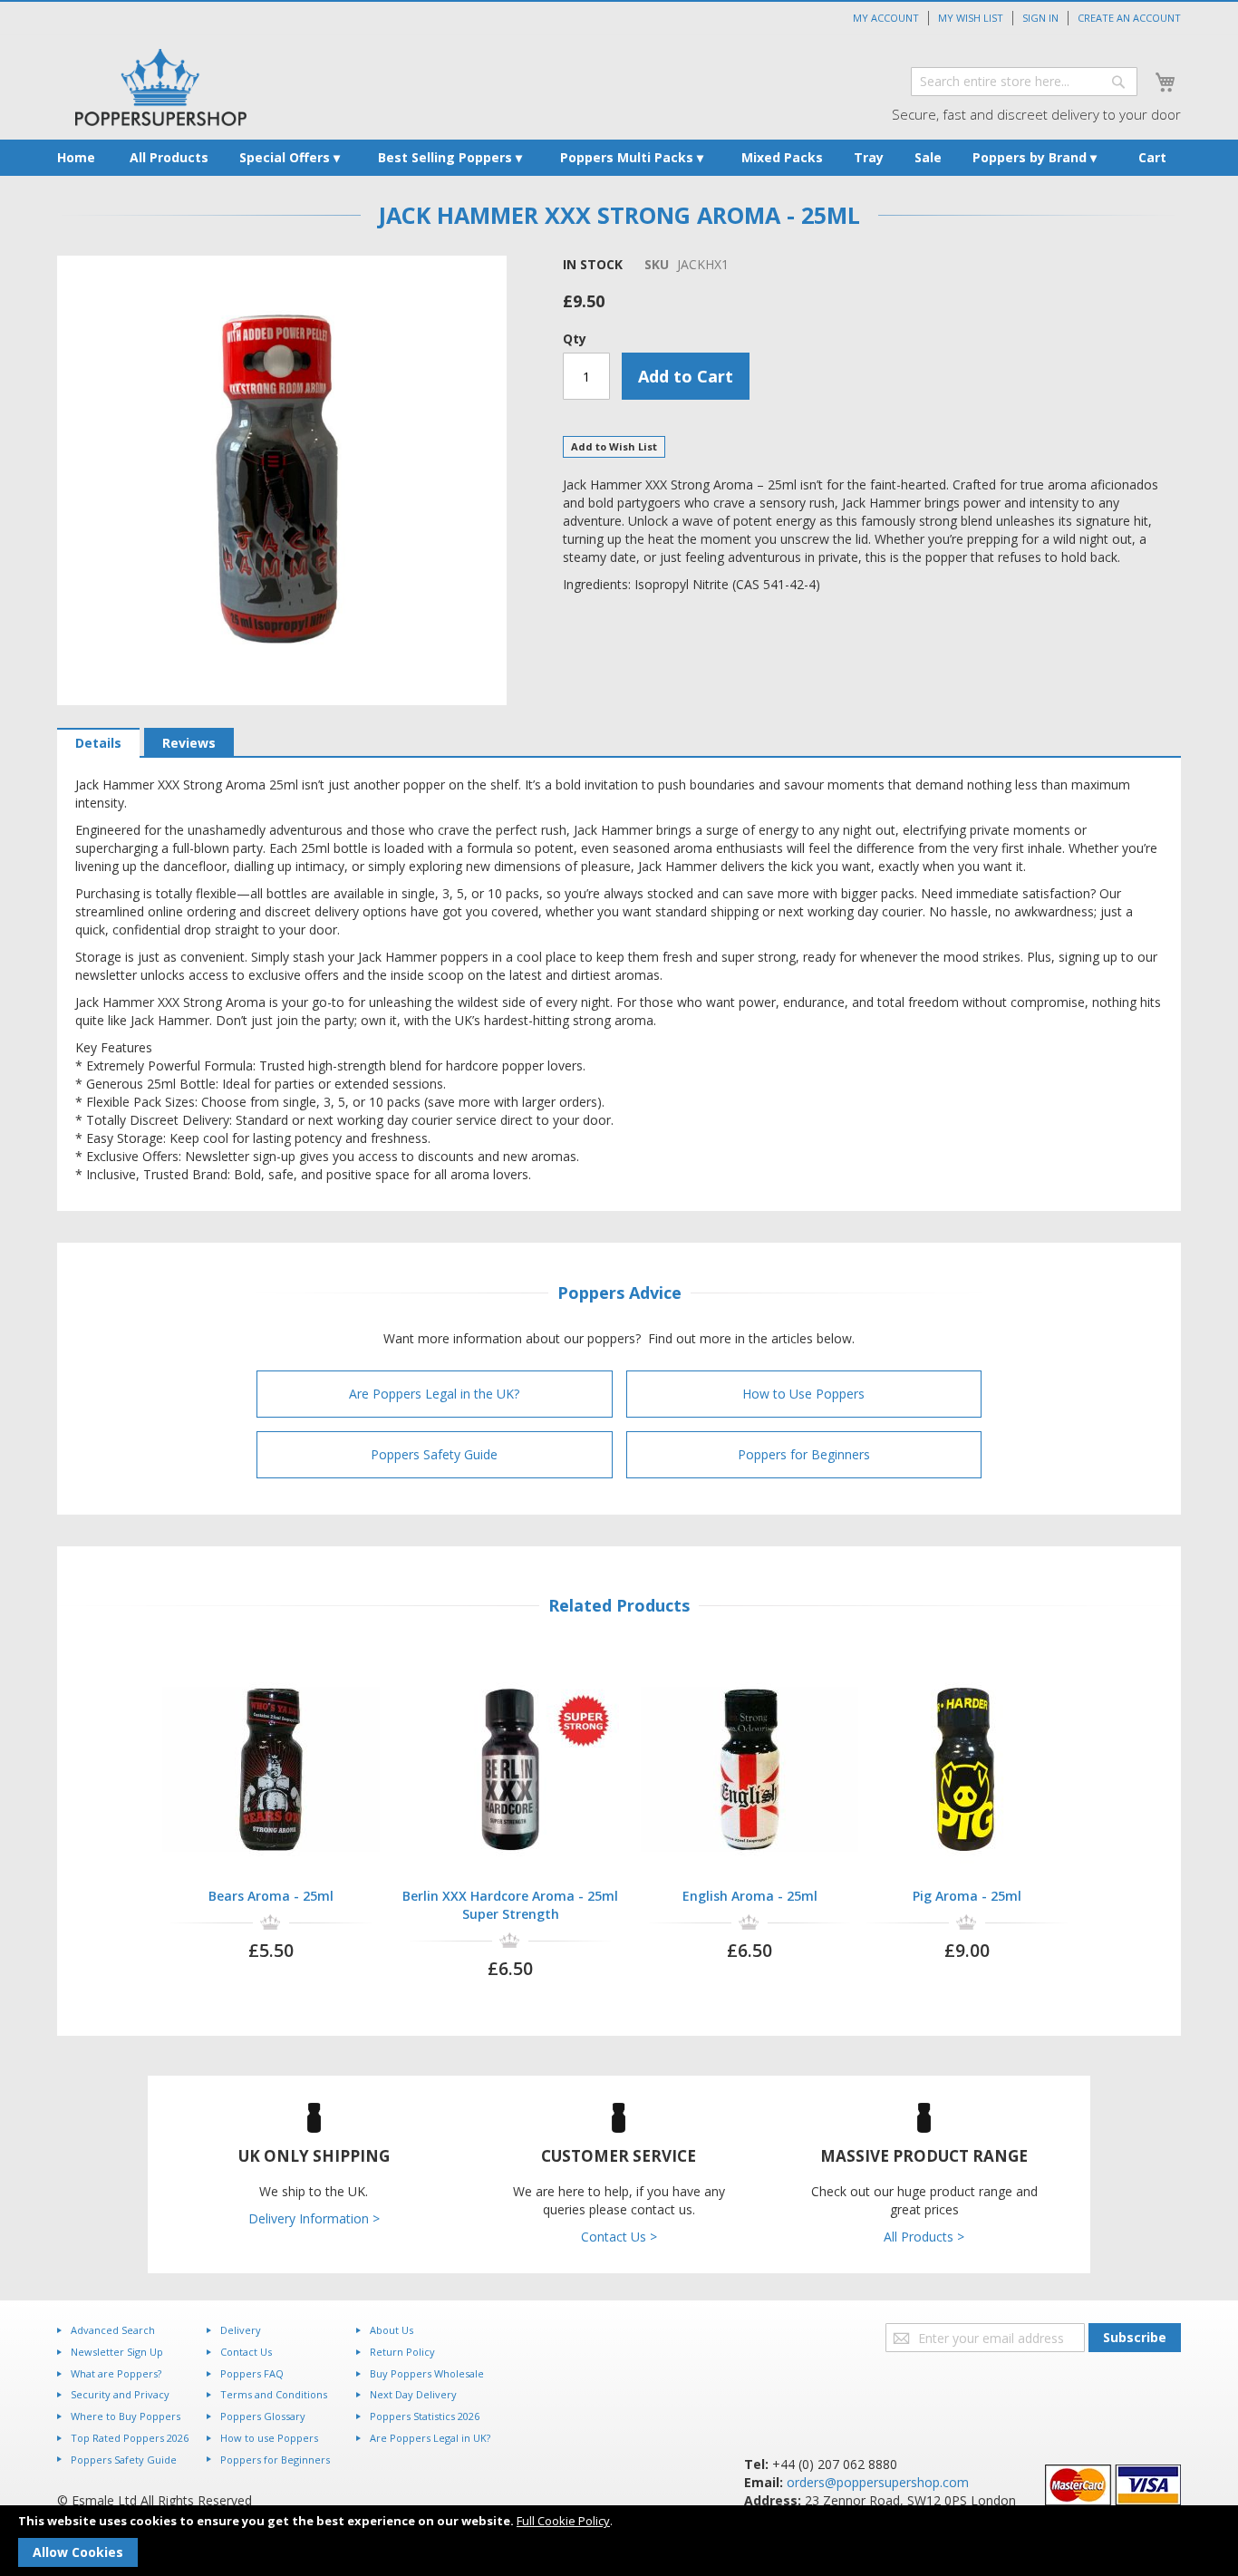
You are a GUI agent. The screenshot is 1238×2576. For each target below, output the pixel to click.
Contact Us (246, 2352)
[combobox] (1024, 82)
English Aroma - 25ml (750, 1896)
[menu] (619, 158)
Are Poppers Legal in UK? (430, 2438)
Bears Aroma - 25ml (271, 1896)
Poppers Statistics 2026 (425, 2416)
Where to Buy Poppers (126, 2416)
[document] (619, 2541)
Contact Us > (619, 2237)
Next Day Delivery (413, 2394)
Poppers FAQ (252, 2373)
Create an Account (1129, 18)
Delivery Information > (314, 2218)
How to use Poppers (269, 2438)
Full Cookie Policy (563, 2521)
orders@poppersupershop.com (878, 2482)
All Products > (924, 2237)
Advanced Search (113, 2330)
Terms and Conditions (274, 2394)
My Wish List (971, 18)
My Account (886, 18)
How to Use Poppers (803, 1394)
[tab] (98, 743)
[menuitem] (76, 158)
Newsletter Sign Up (117, 2352)
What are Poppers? (116, 2373)
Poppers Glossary (263, 2416)
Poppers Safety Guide (434, 1454)
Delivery (241, 2330)
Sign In (1040, 18)
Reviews (189, 743)
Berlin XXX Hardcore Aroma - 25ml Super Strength (510, 1905)
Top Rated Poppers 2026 (130, 2438)
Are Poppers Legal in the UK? (434, 1394)
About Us (392, 2330)
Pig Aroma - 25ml (967, 1896)
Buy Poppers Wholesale (427, 2373)
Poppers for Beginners (804, 1454)
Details (98, 743)
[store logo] (161, 87)
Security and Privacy (120, 2394)
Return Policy (402, 2352)
